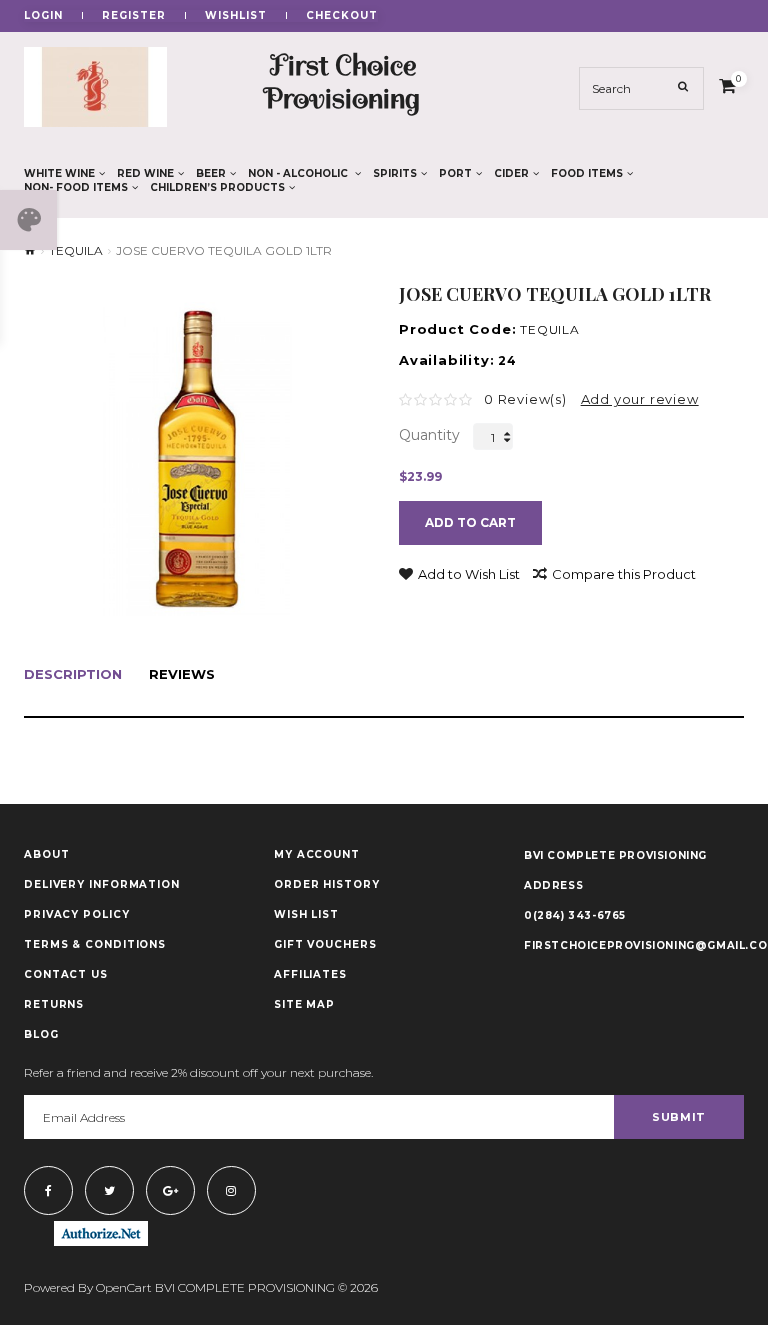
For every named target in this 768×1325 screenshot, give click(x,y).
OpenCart (124, 1288)
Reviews (182, 674)
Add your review (640, 399)
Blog (41, 1035)
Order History (327, 885)
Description (73, 674)
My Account (317, 855)
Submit (679, 1117)
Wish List (306, 915)
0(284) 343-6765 (575, 915)
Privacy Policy (77, 915)
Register (134, 16)
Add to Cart (470, 522)
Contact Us (66, 975)
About (47, 855)
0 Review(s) (525, 399)
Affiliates (310, 975)
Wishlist (236, 16)
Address (553, 885)
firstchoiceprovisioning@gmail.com (634, 945)
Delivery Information (102, 885)
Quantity (429, 435)
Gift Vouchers (325, 945)
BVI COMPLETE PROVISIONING (615, 855)
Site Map (304, 1005)
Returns (54, 1005)
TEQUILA (76, 251)
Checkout (342, 16)
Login (43, 16)
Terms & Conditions (95, 945)
